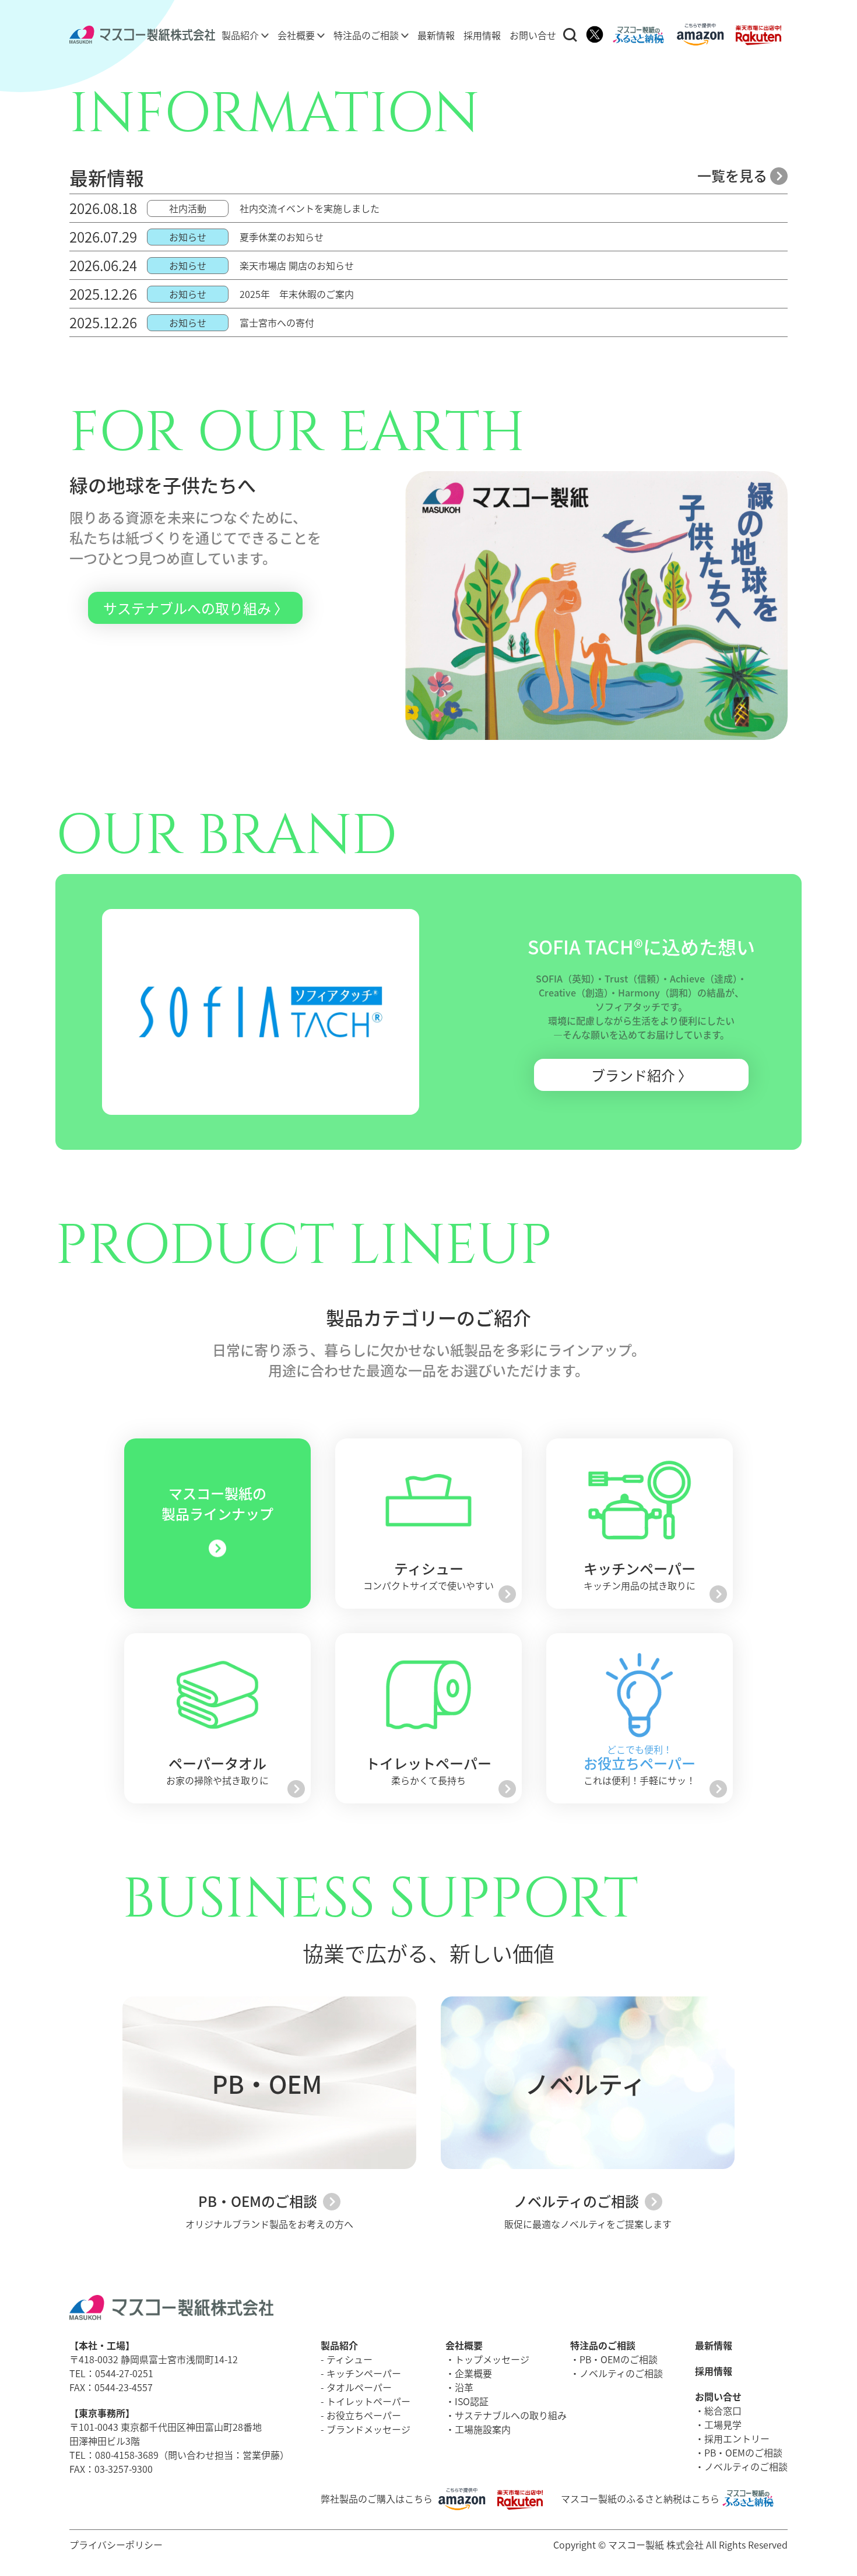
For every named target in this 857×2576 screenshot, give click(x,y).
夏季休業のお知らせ (282, 237)
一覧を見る (734, 175)
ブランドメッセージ (368, 2429)
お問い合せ (533, 35)
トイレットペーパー (368, 2401)
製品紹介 (241, 35)
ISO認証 (472, 2401)
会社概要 (297, 35)
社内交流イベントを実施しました (310, 208)
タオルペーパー (359, 2387)
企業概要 (473, 2373)
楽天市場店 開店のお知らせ (297, 265)
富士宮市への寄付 (277, 322)
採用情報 (482, 35)
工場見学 (723, 2424)
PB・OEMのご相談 (259, 2201)
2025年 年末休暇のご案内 (297, 294)
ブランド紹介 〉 (642, 1075)
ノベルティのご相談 (578, 2201)
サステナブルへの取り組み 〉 (196, 608)
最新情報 (436, 35)
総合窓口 (723, 2410)
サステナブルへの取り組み (511, 2415)
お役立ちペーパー (364, 2415)
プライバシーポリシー (116, 2545)
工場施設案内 (483, 2429)
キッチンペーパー (364, 2373)
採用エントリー (737, 2438)
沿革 (464, 2387)
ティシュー (350, 2359)
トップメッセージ (492, 2359)
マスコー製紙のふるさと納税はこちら (640, 2498)
